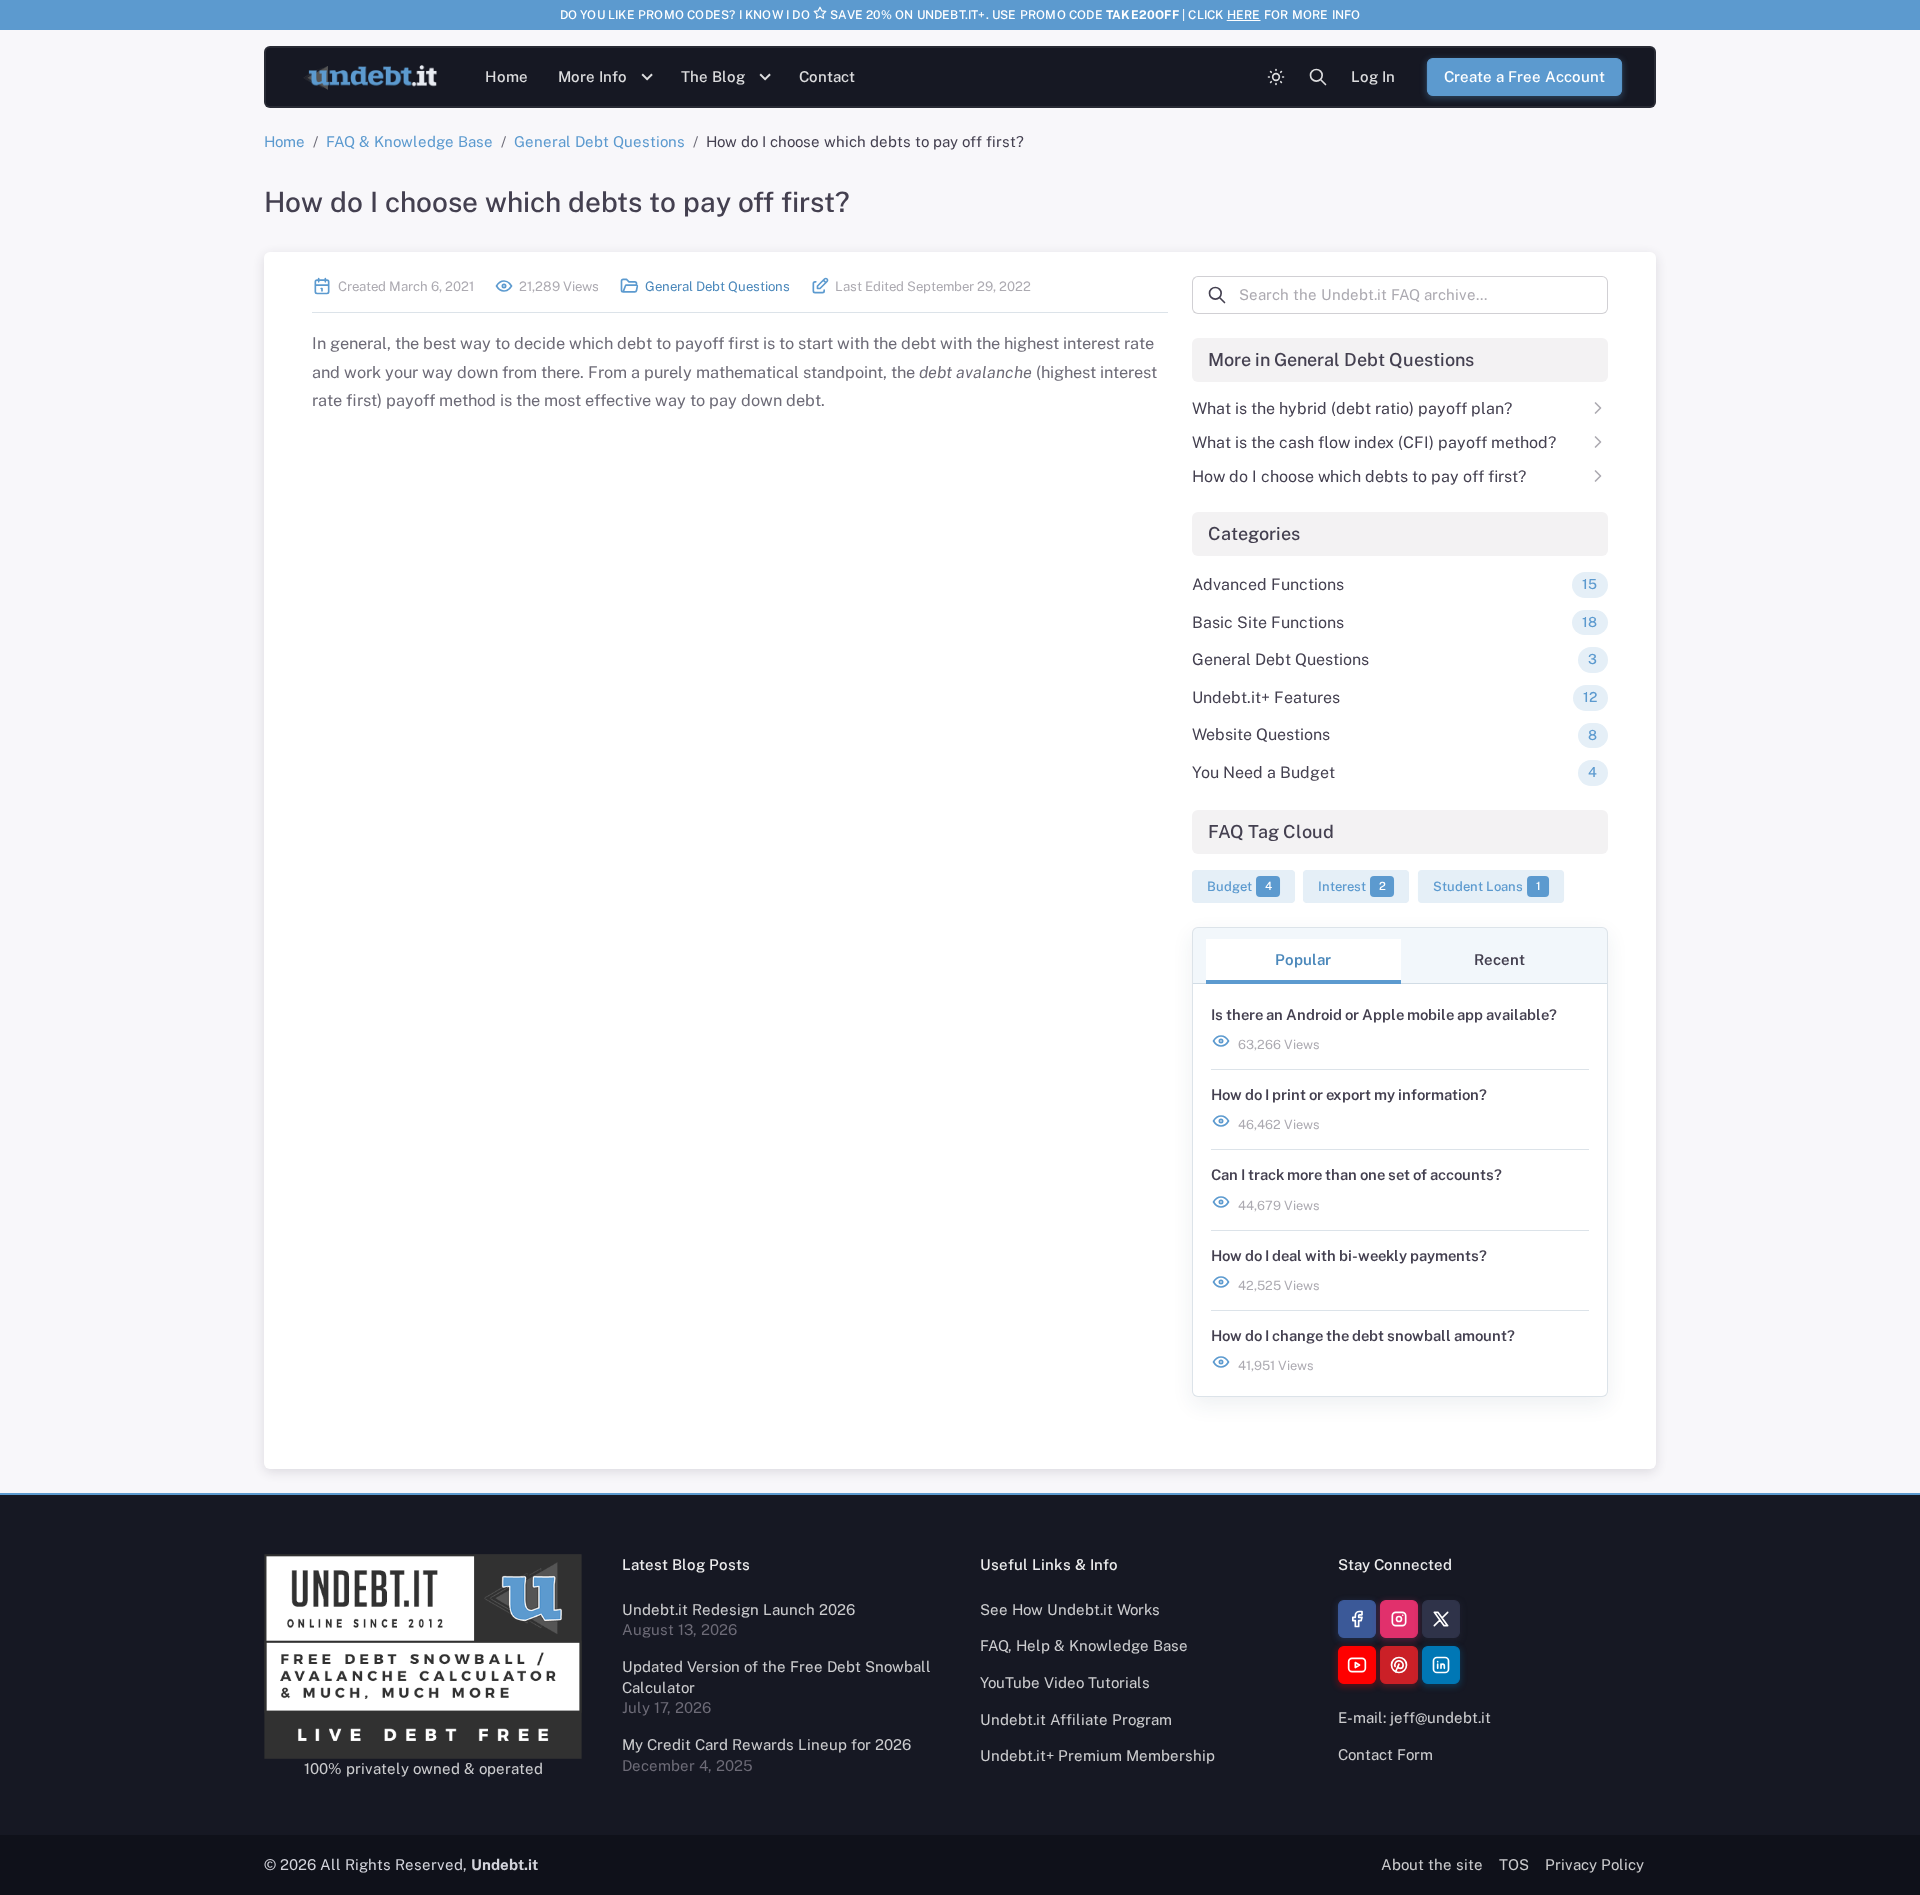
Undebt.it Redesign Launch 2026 (738, 1609)
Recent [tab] (1499, 959)
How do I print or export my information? (1349, 1094)
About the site (1432, 1864)
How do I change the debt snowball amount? (1363, 1335)
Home (506, 76)
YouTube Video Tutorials (1065, 1682)
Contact (827, 76)
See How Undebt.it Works (1070, 1609)
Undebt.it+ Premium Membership (1097, 1755)
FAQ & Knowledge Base (409, 141)
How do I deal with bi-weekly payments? (1349, 1255)
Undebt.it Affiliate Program (1076, 1719)
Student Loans (1487, 885)
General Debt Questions (599, 141)
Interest (1352, 885)
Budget (1239, 885)
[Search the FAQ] (1318, 77)
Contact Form (1385, 1754)
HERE (1244, 15)
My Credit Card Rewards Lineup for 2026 (766, 1744)
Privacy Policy (1594, 1864)
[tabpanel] (1400, 1190)
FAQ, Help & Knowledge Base (1084, 1645)
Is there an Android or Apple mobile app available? (1384, 1014)
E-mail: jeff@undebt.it (1414, 1717)
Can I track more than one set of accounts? (1356, 1174)
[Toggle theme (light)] (1276, 77)
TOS (1514, 1864)
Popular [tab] (1303, 959)
